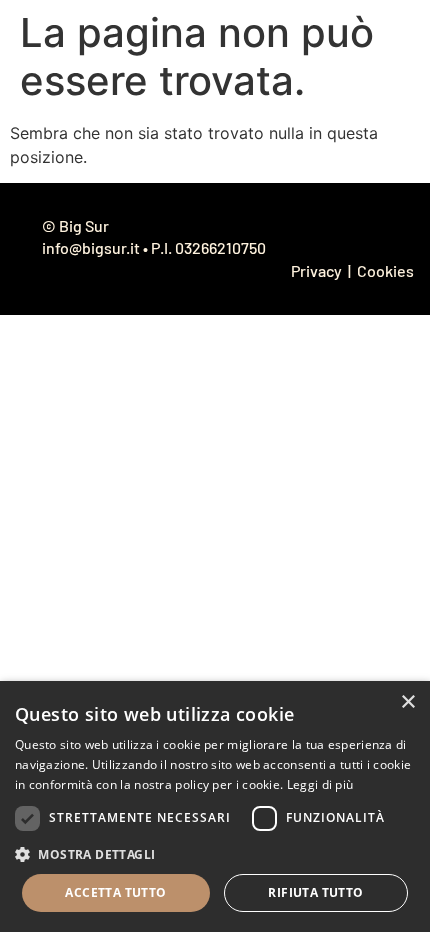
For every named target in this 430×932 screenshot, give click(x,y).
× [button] (407, 702)
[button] (215, 854)
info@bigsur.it (91, 247)
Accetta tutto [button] (115, 892)
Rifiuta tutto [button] (315, 892)
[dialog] (215, 806)
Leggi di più (320, 784)
